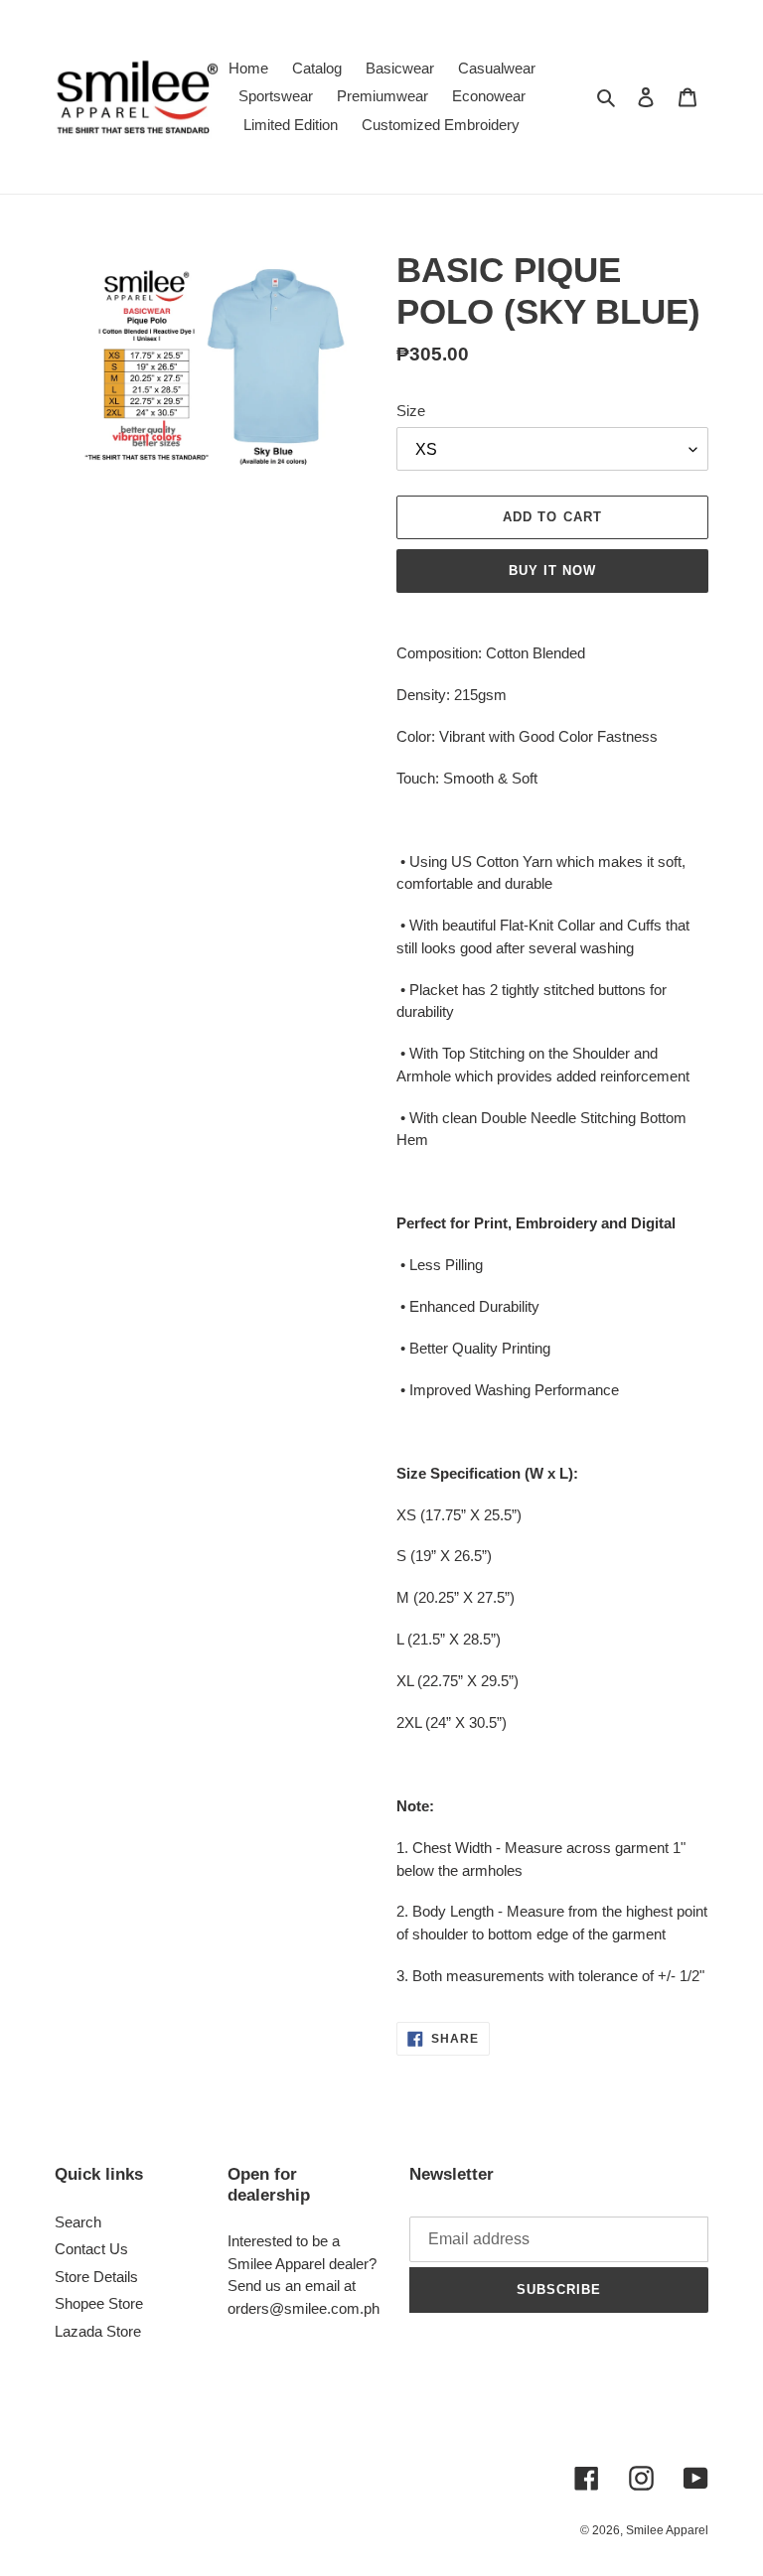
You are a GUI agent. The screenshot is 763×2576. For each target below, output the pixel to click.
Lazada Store (98, 2331)
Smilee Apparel (667, 2530)
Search (78, 2222)
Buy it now (552, 571)
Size (411, 411)
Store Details (96, 2277)
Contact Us (91, 2249)
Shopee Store (99, 2303)
